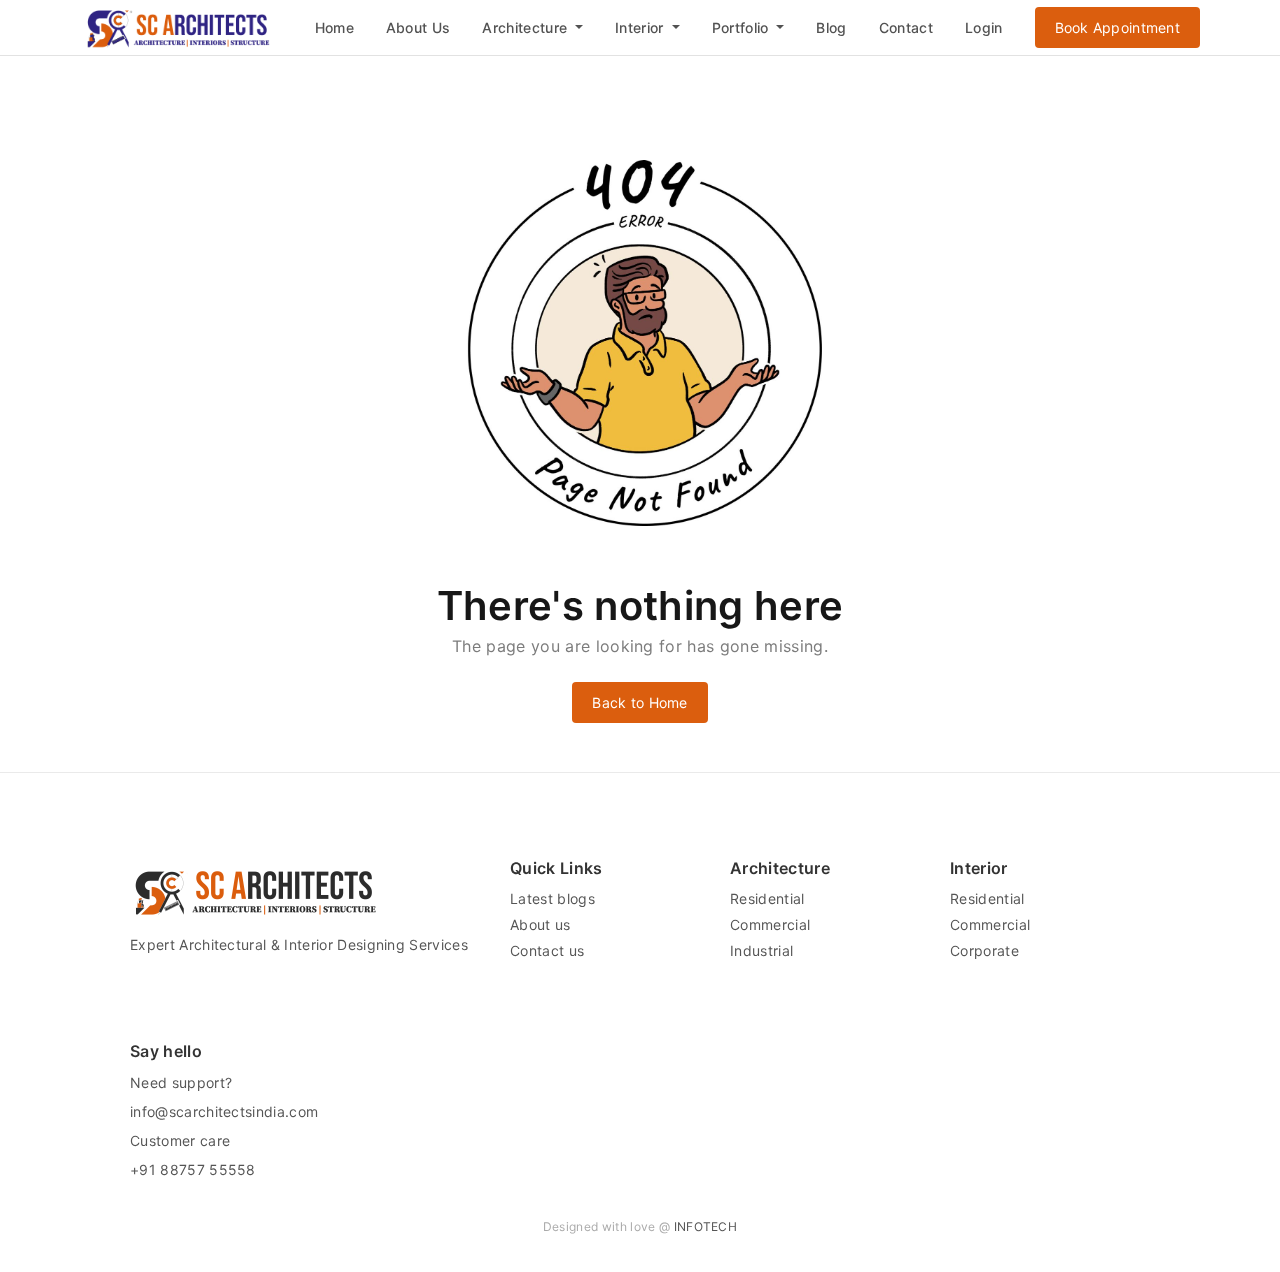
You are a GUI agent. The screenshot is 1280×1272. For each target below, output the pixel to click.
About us (540, 924)
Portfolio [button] (742, 27)
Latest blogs (552, 898)
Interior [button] (641, 27)
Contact (906, 27)
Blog (831, 27)
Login (984, 27)
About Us (418, 27)
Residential (767, 898)
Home (334, 27)
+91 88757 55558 (193, 1169)
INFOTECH (706, 1226)
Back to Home (639, 702)
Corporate (984, 950)
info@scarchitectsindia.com (224, 1111)
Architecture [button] (526, 27)
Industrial (761, 950)
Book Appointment (1117, 27)
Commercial (770, 924)
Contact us (547, 950)
